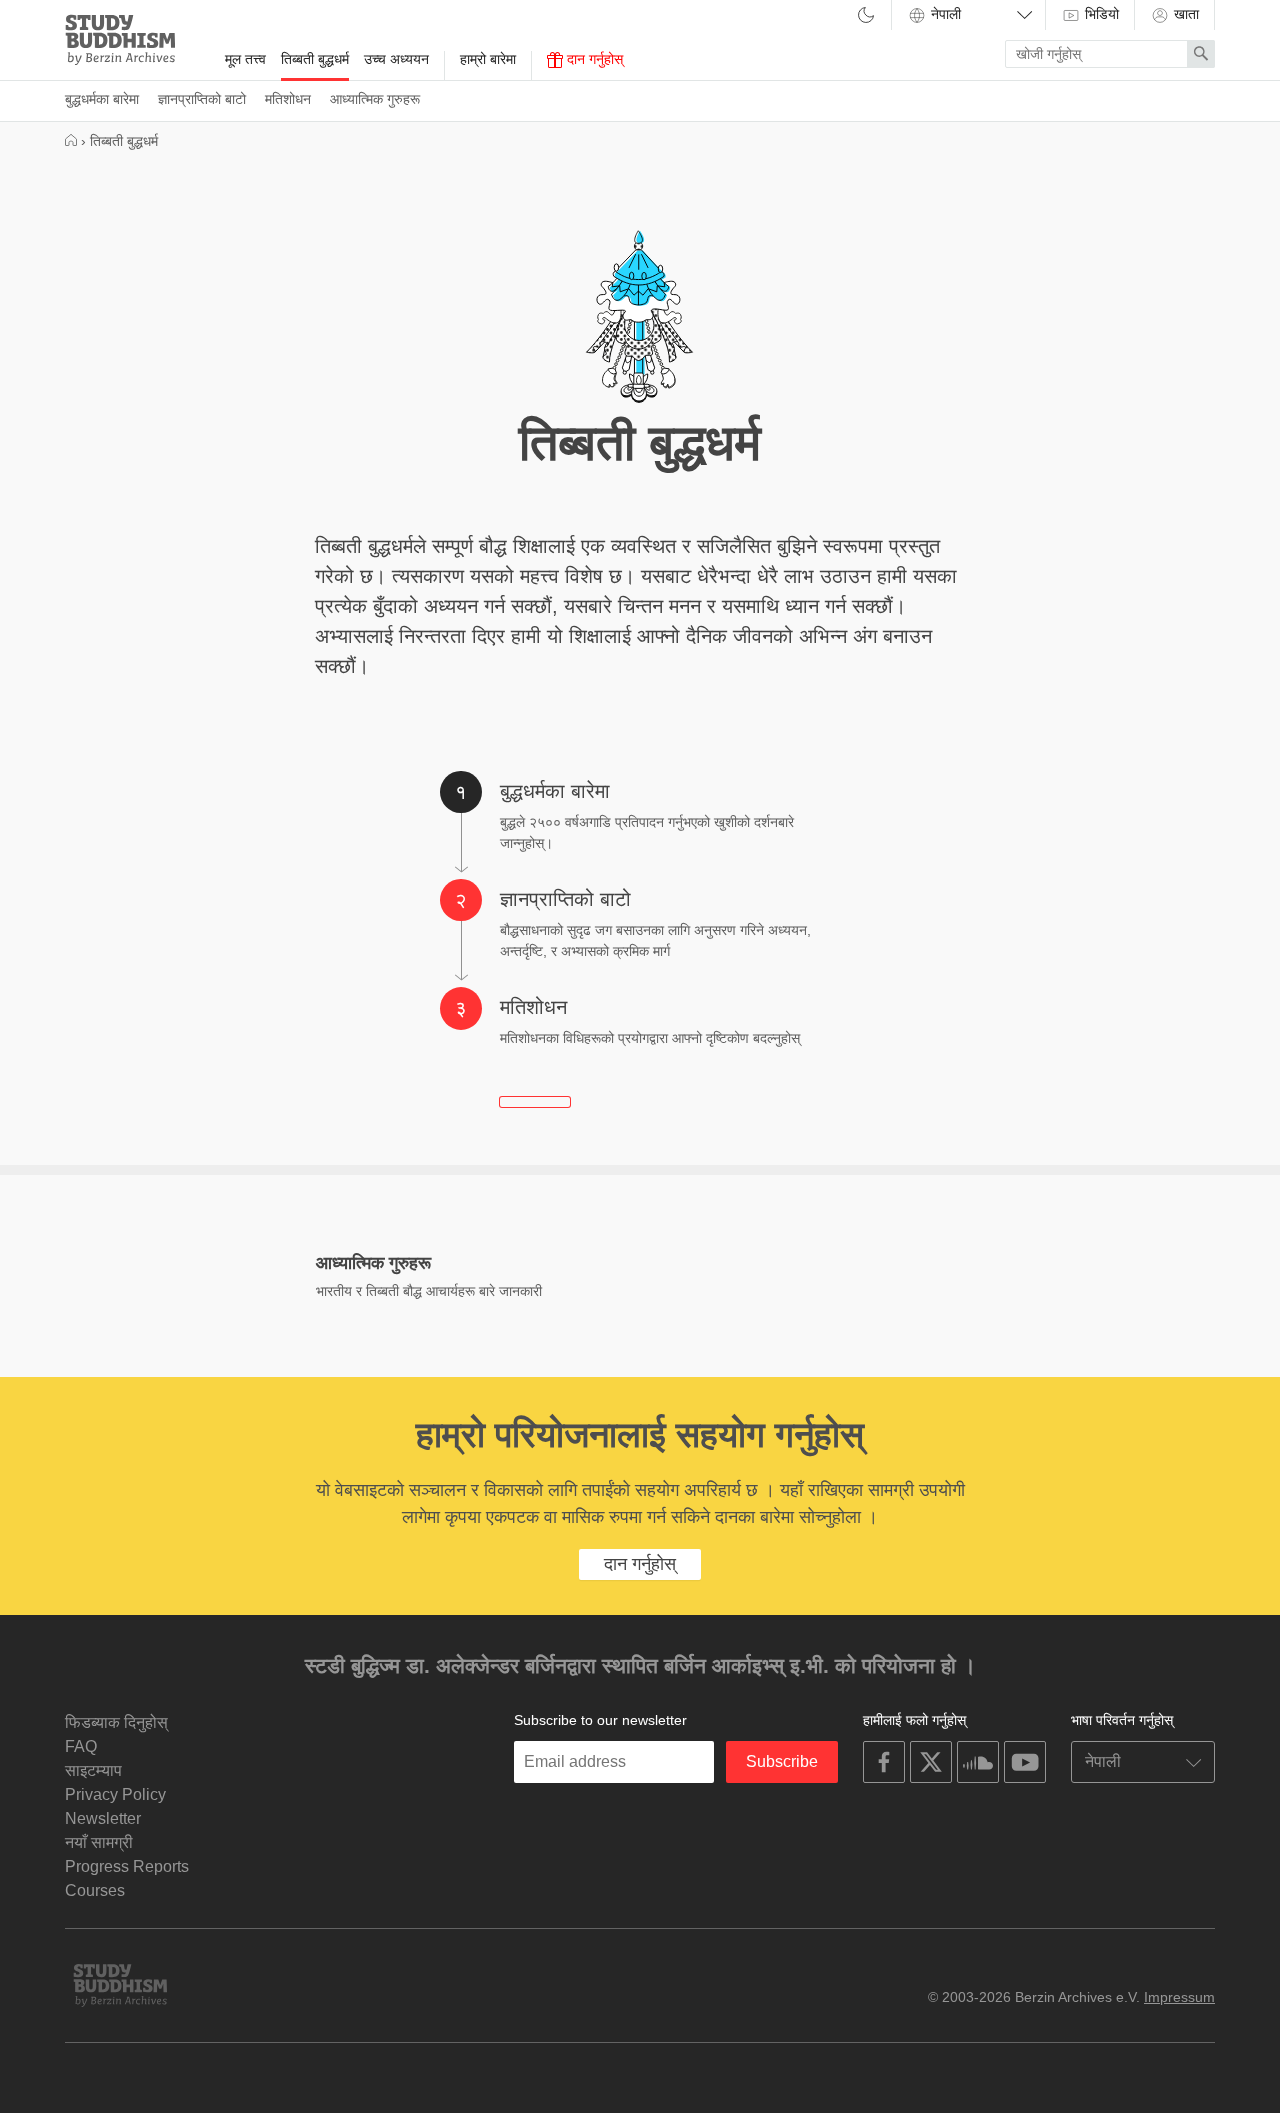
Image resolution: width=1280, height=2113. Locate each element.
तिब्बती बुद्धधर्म (315, 59)
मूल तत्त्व (245, 59)
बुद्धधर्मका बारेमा (102, 99)
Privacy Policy (115, 1794)
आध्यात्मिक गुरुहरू (375, 99)
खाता (1184, 14)
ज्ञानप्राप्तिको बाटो (202, 99)
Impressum (1179, 1997)
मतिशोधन (288, 99)
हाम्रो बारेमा (488, 59)
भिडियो (1100, 14)
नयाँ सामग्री (99, 1842)
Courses (95, 1890)
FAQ (81, 1746)
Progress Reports (127, 1866)
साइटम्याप (93, 1770)
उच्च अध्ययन (396, 59)
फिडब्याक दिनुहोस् (116, 1722)
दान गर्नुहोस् (593, 59)
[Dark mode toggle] (866, 16)
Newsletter (103, 1818)
